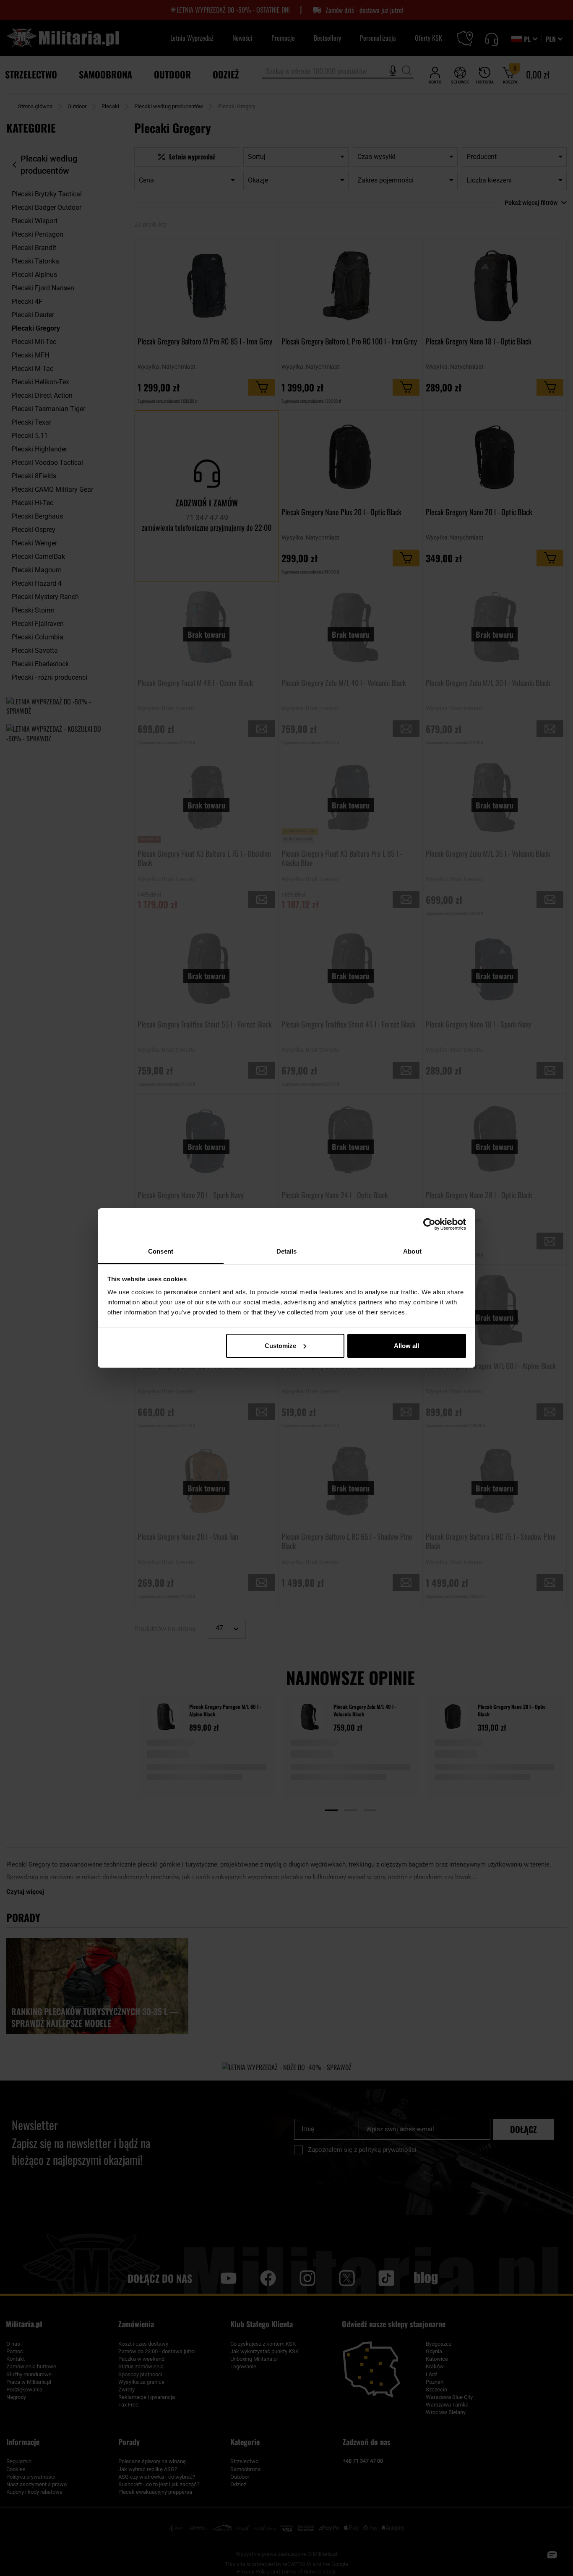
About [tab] (412, 1251)
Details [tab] (287, 1251)
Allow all (406, 1346)
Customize (280, 1346)
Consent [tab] (161, 1251)
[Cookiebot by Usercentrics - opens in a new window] (429, 1224)
